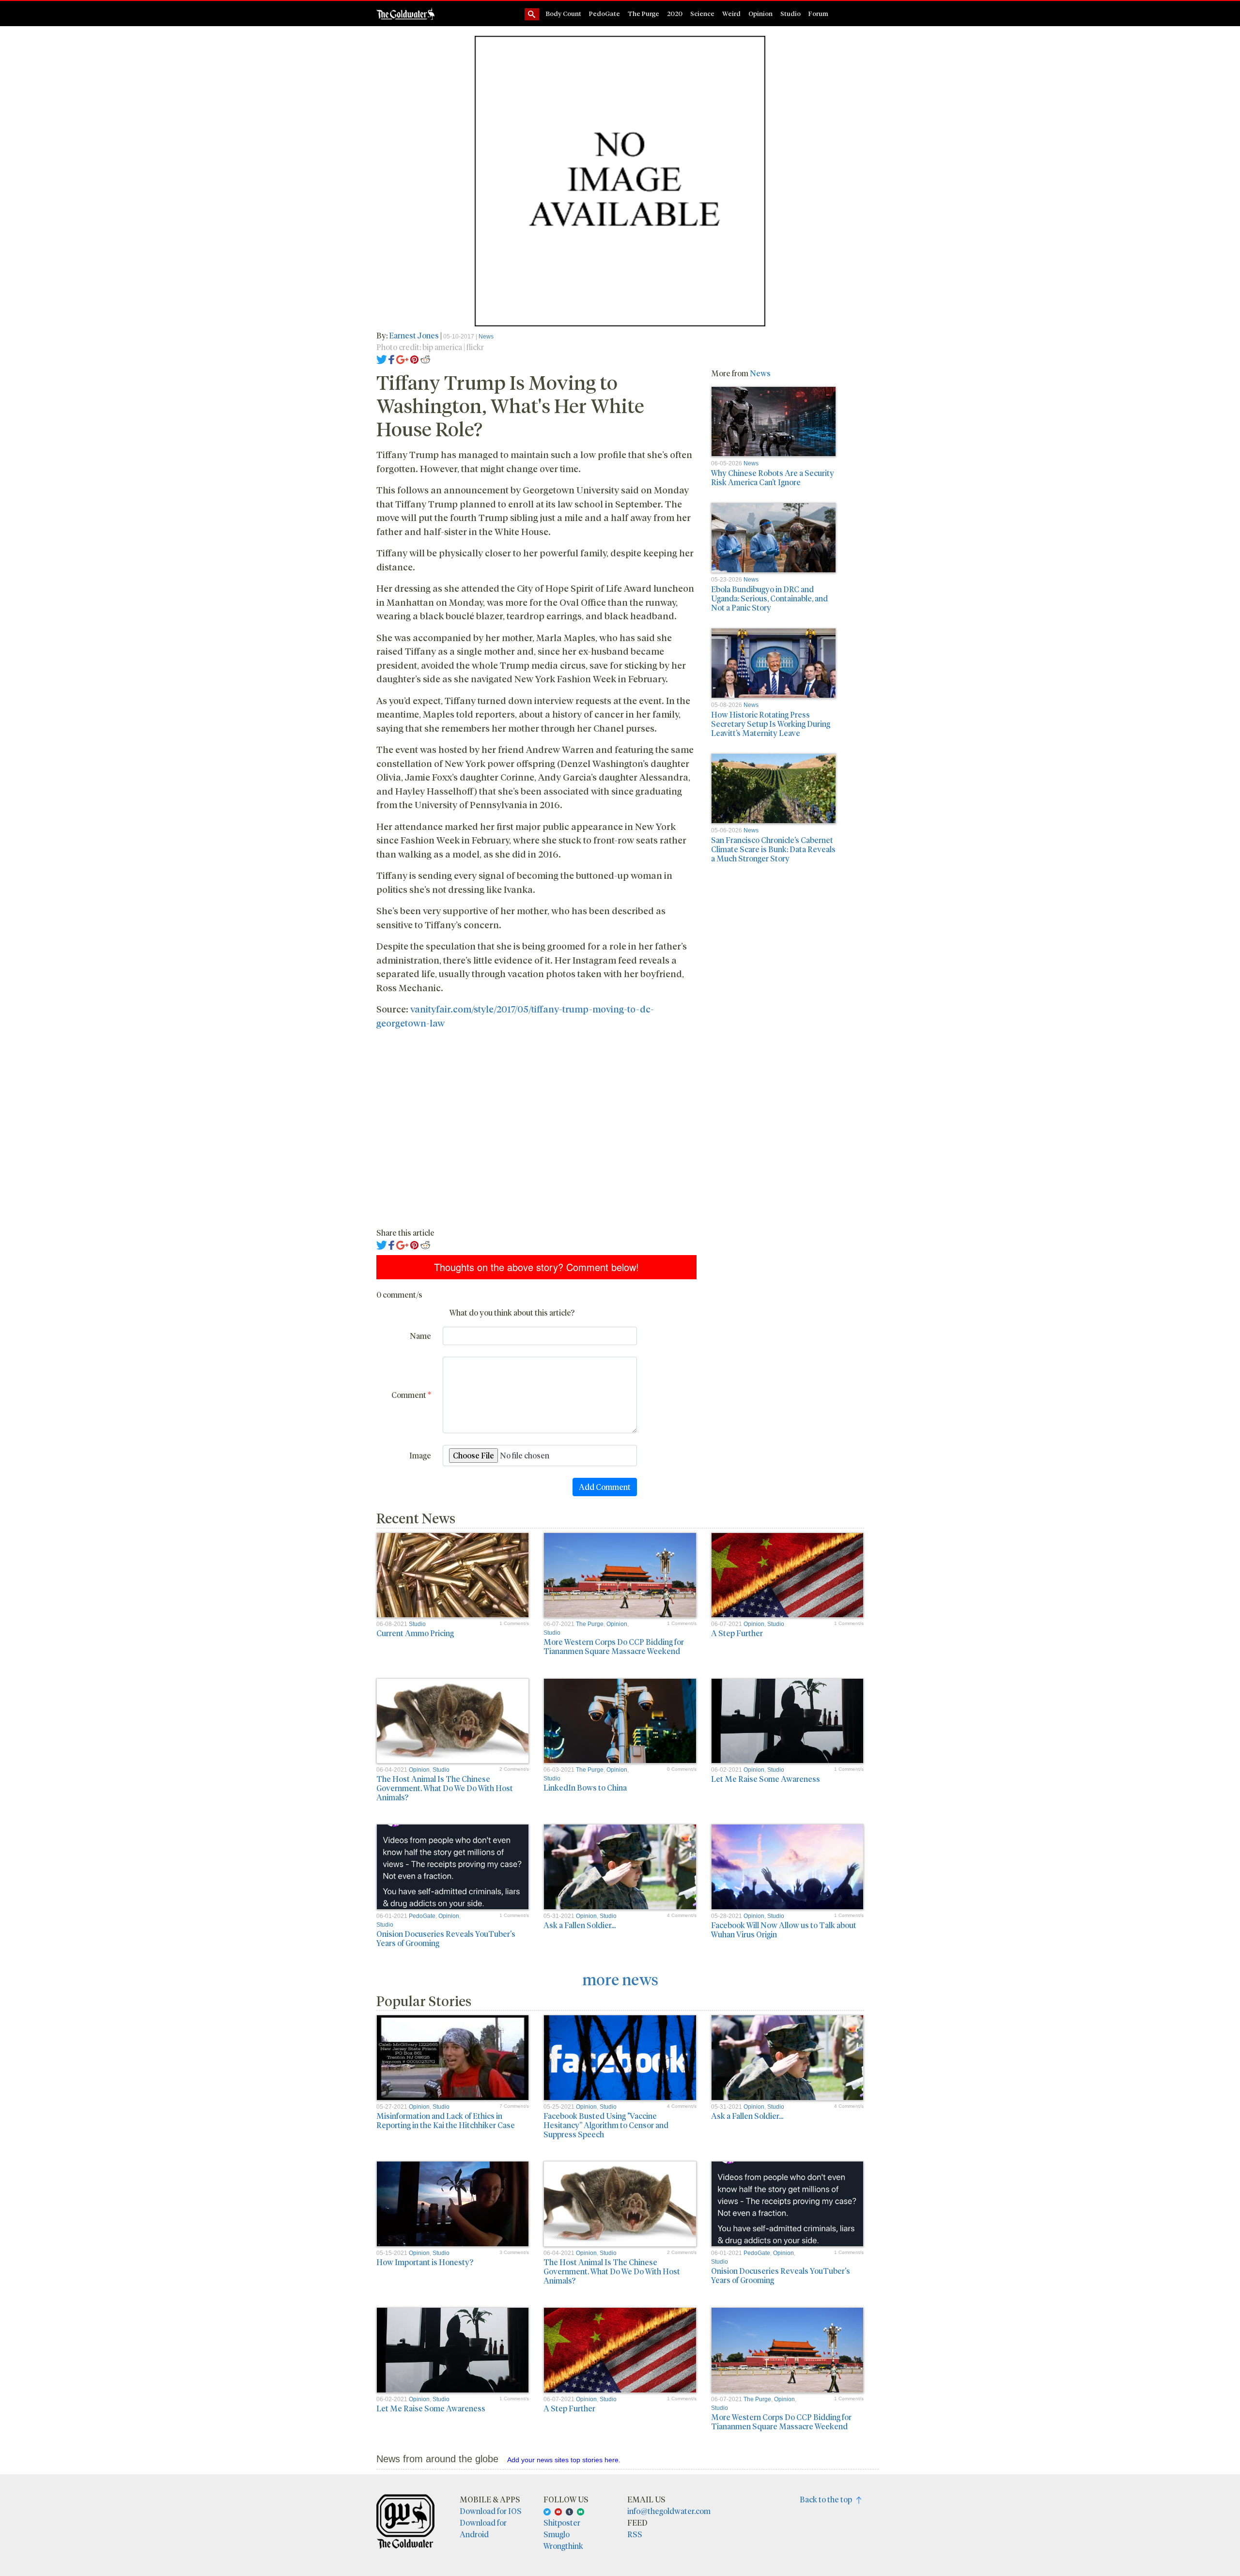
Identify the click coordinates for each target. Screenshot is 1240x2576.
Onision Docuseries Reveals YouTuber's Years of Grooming (446, 1938)
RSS (635, 2534)
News (486, 337)
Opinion (760, 13)
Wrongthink (563, 2546)
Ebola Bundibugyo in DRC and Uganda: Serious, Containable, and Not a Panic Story (769, 598)
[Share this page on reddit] (425, 359)
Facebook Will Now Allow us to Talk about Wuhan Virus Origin (784, 1930)
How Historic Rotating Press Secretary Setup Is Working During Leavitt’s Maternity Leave (771, 724)
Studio (790, 13)
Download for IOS (491, 2511)
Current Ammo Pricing (415, 1633)
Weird (731, 13)
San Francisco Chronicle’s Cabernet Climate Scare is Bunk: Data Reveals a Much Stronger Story (773, 849)
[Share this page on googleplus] (403, 359)
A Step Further (737, 1633)
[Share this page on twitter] (382, 359)
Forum (818, 13)
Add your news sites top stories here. (564, 2460)
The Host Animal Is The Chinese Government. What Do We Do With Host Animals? (445, 1788)
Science (702, 13)
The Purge (643, 13)
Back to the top (828, 2499)
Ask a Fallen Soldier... (580, 1925)
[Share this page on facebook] (391, 359)
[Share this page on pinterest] (414, 359)
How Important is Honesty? (425, 2262)
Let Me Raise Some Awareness (766, 1779)
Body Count (564, 13)
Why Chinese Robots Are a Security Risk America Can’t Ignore (773, 477)
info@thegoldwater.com (669, 2511)
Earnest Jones (415, 335)
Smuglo (557, 2534)
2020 (675, 13)
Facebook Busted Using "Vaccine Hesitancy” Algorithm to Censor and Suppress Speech (606, 2125)
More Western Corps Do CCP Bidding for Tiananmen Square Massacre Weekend (614, 1646)
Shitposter (562, 2522)
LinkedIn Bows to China (585, 1787)
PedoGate (604, 13)
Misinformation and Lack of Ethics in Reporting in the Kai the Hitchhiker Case (446, 2120)
